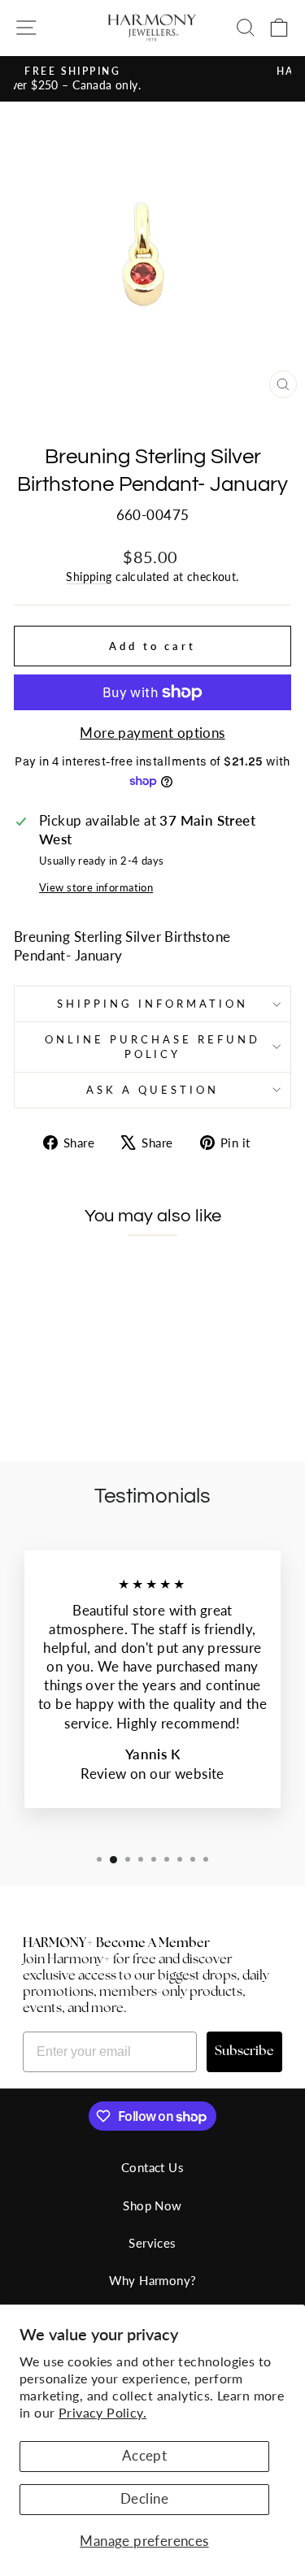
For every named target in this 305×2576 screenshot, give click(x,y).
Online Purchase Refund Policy (152, 1047)
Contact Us (152, 2167)
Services (152, 2243)
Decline (144, 2499)
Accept (144, 2456)
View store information (96, 887)
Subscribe (244, 2052)
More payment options (152, 733)
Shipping (89, 577)
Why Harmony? (153, 2280)
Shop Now (152, 2205)
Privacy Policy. (102, 2412)
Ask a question (152, 1090)
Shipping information (152, 1004)
